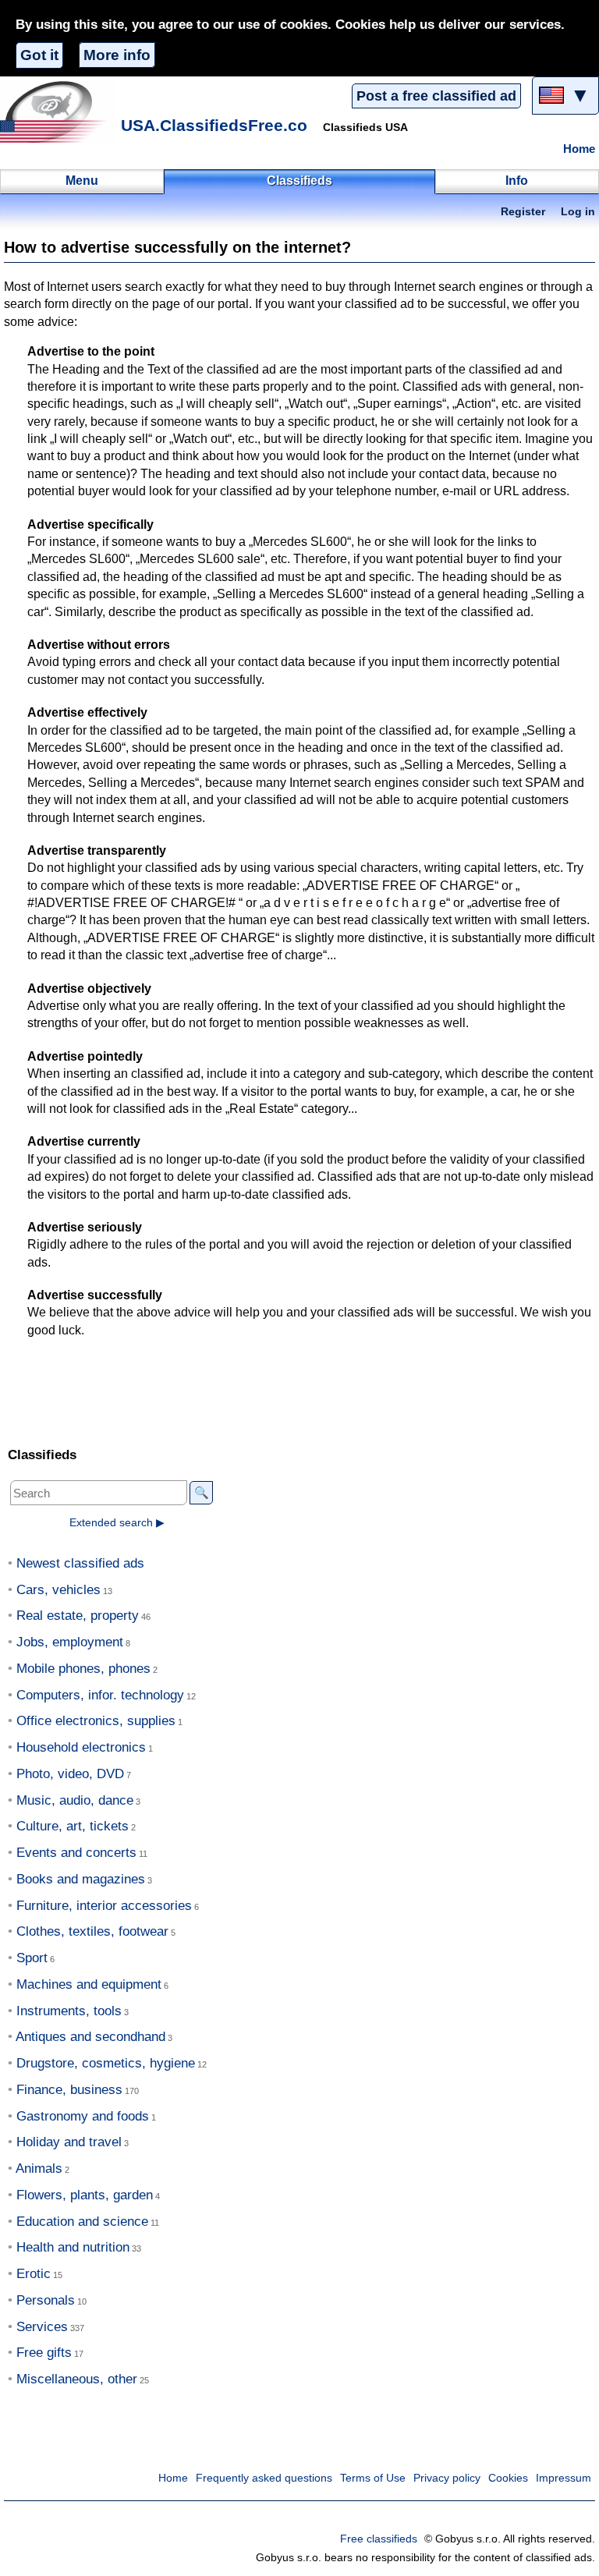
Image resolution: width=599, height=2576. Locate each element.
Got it (39, 55)
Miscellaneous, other (77, 2379)
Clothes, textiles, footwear (92, 1931)
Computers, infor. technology (100, 1695)
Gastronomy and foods (83, 2116)
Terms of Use (373, 2478)
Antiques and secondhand (90, 2037)
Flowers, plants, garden (85, 2195)
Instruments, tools (69, 2011)
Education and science (82, 2222)
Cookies (508, 2478)
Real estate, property (78, 1616)
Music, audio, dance (75, 1800)
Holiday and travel (69, 2142)
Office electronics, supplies (96, 1721)
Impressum (564, 2478)
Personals (46, 2300)
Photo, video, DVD (70, 1774)
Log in (578, 212)
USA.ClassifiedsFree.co (214, 125)
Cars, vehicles (58, 1590)
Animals (39, 2169)
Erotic (34, 2274)
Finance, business (69, 2090)
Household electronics (81, 1747)
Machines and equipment (89, 1984)
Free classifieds (379, 2539)
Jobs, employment (70, 1642)
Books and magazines (81, 1879)
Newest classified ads (80, 1563)
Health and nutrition (73, 2247)
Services (42, 2327)
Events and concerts (76, 1853)
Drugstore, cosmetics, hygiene (106, 2063)
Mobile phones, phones (83, 1669)
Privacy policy (447, 2478)
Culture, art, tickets (73, 1826)
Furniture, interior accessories (104, 1906)
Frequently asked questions (264, 2478)
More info (117, 55)
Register (523, 212)
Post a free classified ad (436, 96)
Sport (32, 1958)
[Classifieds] (58, 112)
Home (579, 149)
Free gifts (44, 2353)
